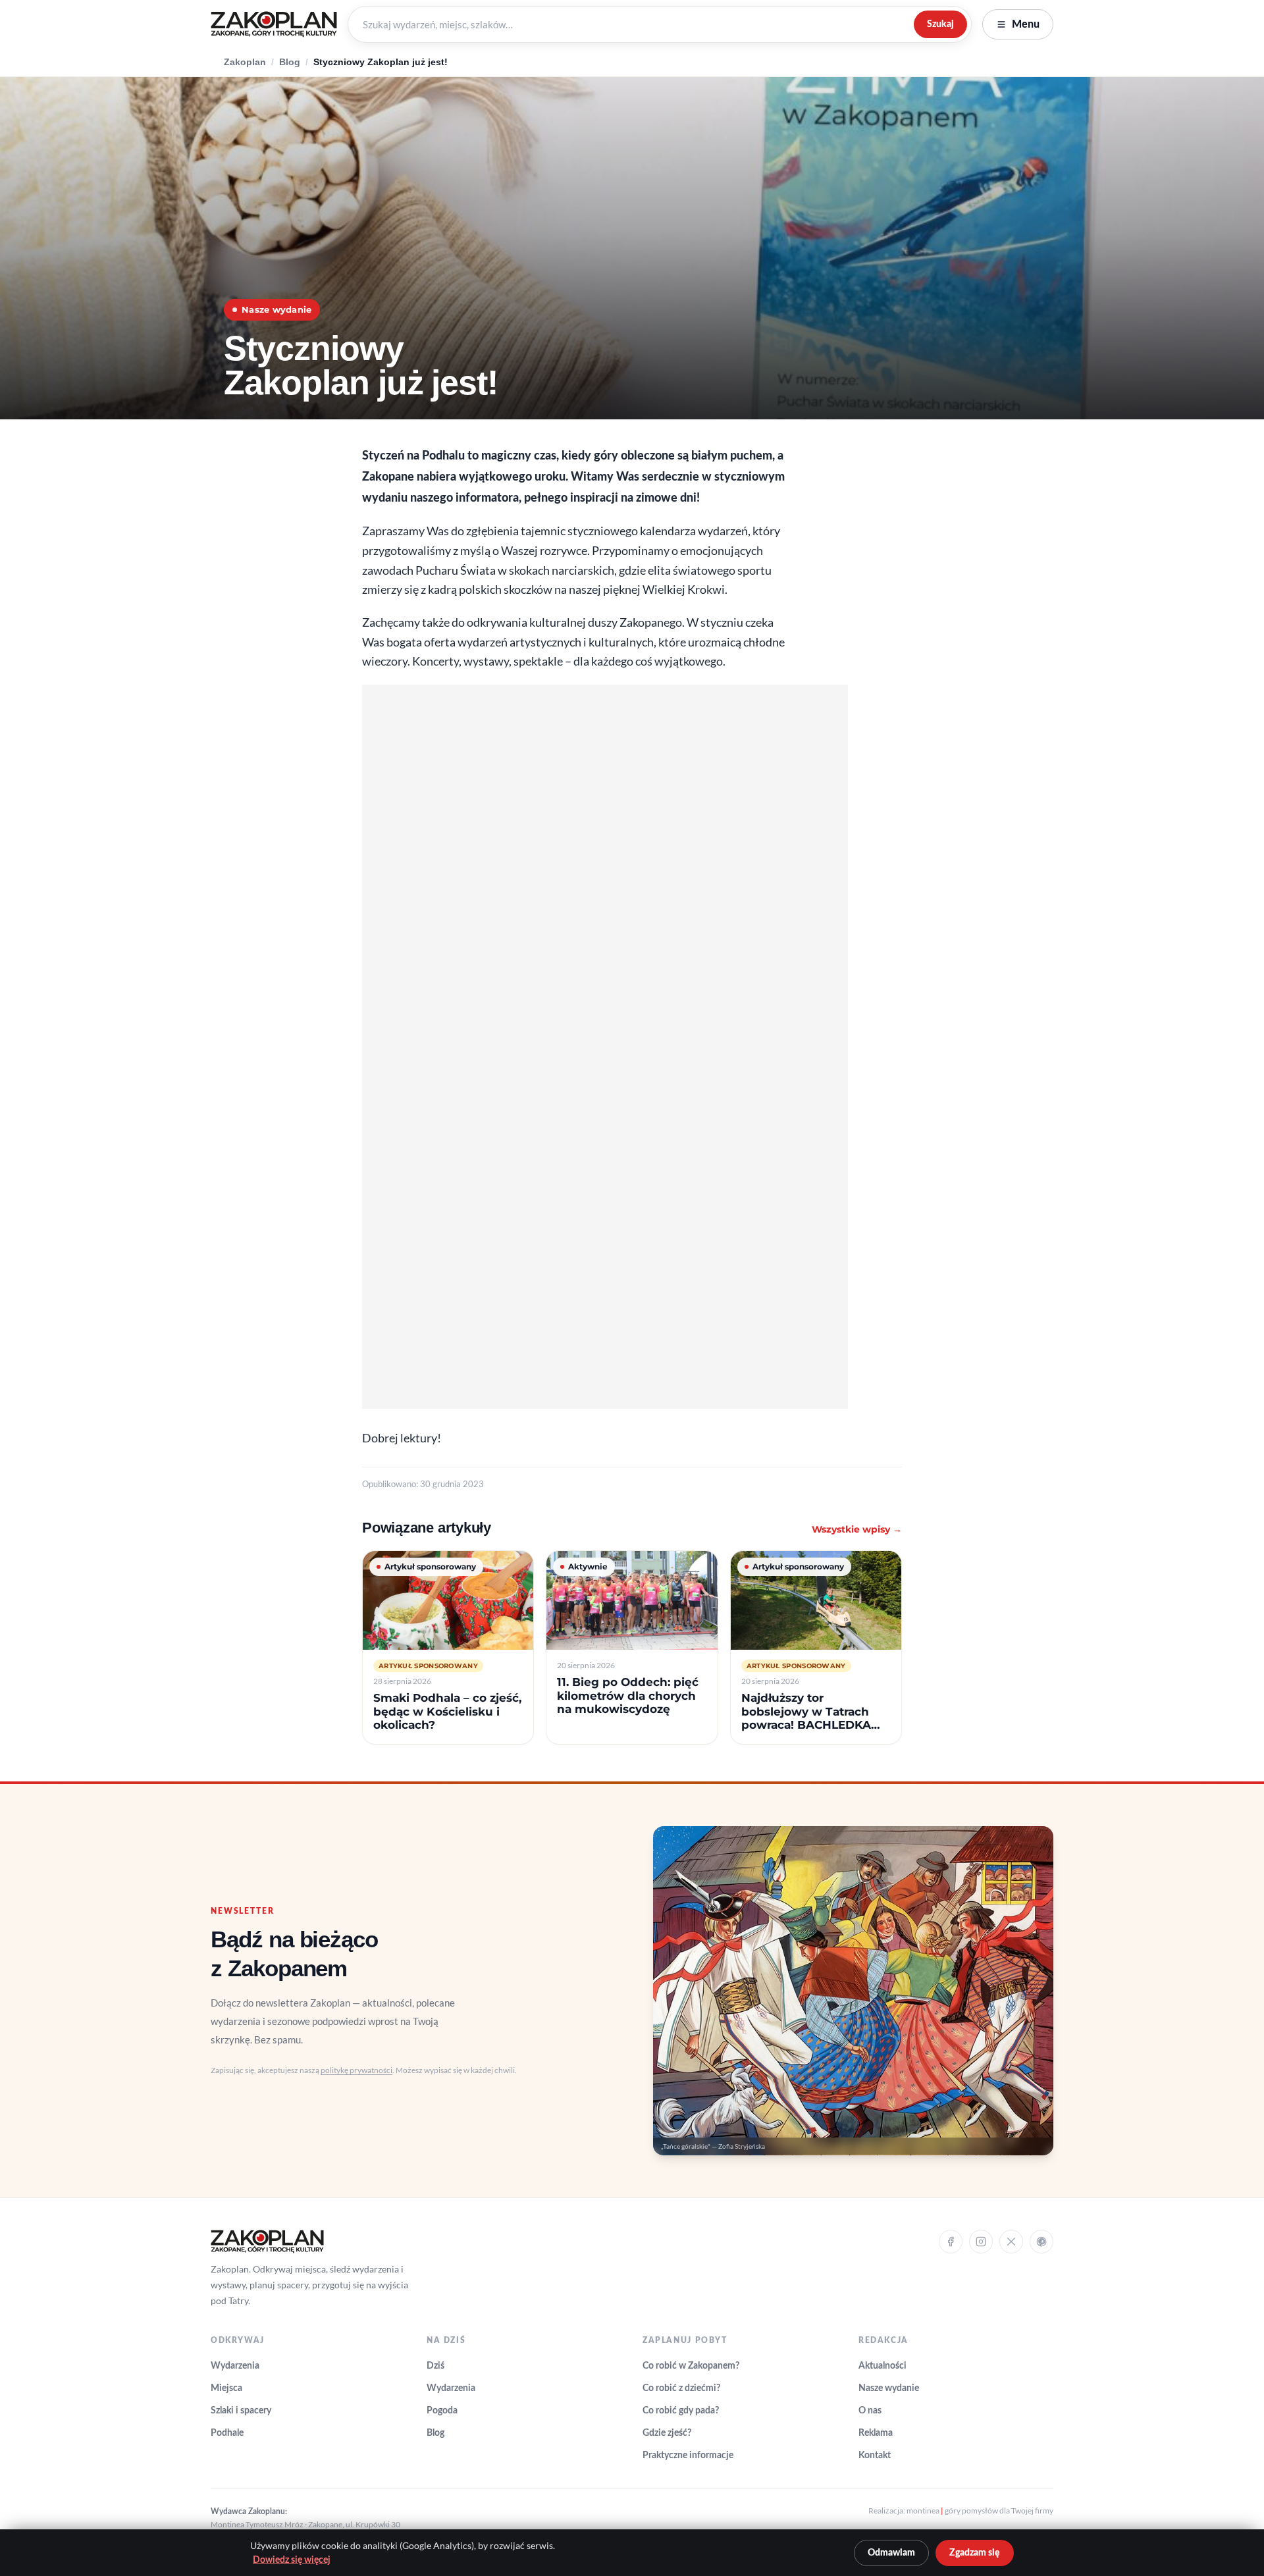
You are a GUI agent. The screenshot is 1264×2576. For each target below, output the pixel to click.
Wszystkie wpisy (857, 1529)
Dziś (435, 2366)
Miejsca (226, 2388)
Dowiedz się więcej (292, 2560)
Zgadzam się (975, 2553)
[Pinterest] (1041, 2242)
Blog (290, 62)
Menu (1026, 24)
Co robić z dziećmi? (681, 2388)
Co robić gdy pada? (681, 2411)
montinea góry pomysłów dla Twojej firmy (980, 2510)
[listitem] (448, 1647)
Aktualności (882, 2366)
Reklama (876, 2433)
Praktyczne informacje (688, 2456)
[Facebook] (951, 2242)
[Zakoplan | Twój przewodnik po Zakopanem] (274, 24)
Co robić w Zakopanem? (691, 2366)
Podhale (227, 2433)
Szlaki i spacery (241, 2411)
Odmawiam (891, 2553)
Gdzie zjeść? (667, 2433)
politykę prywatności (356, 2070)
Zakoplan (245, 62)
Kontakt (875, 2456)
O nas (870, 2411)
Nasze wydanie (889, 2388)
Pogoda (442, 2411)
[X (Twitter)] (1011, 2242)
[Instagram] (981, 2242)
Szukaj (940, 24)
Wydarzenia (235, 2366)
